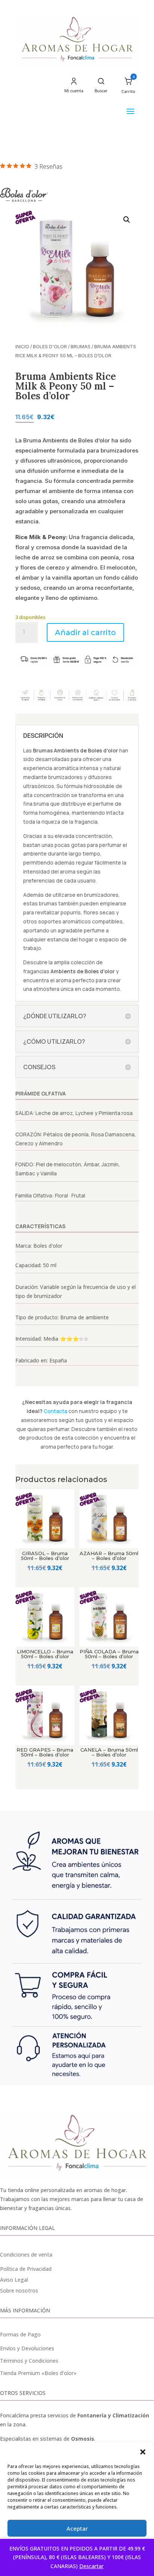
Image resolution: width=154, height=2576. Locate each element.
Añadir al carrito (85, 632)
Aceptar (77, 2528)
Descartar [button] (91, 2566)
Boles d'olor (50, 347)
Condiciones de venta (26, 2255)
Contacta (56, 1411)
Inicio (22, 347)
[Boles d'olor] (24, 196)
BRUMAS (81, 347)
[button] (143, 2452)
